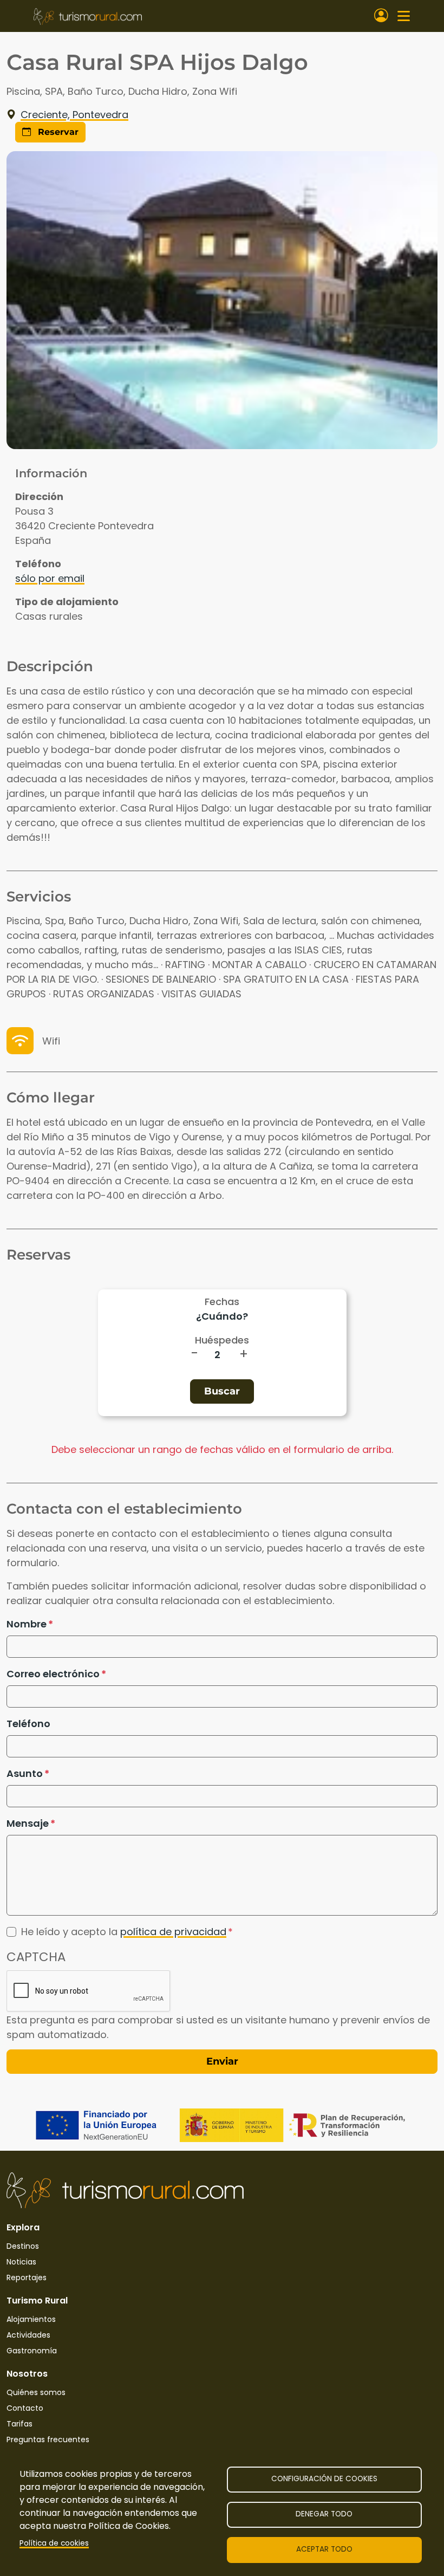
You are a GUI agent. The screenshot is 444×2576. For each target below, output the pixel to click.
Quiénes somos (36, 2392)
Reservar (57, 132)
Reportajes (27, 2277)
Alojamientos (31, 2319)
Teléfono (28, 1724)
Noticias (21, 2262)
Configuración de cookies (324, 2479)
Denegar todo (324, 2514)
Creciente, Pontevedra (74, 115)
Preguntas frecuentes (48, 2439)
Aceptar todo (324, 2549)
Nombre (27, 1624)
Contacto (25, 2408)
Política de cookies (54, 2543)
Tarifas (19, 2424)
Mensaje (28, 1823)
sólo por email (50, 578)
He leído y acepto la (124, 1932)
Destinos (23, 2246)
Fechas (222, 1302)
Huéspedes (222, 1340)
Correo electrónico (53, 1674)
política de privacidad (173, 1932)
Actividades (28, 2335)
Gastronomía (32, 2351)
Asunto (25, 1773)
